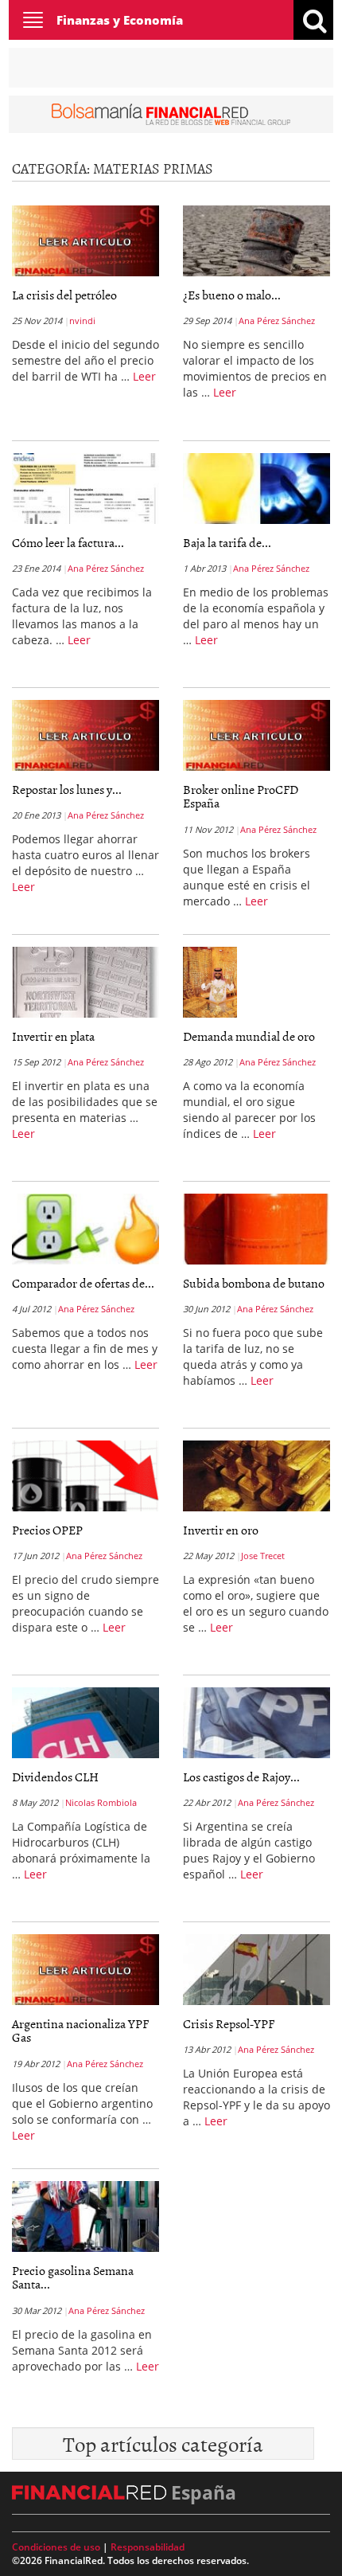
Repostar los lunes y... (67, 789)
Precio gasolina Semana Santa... (73, 2277)
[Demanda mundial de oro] (210, 985)
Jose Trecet (263, 1556)
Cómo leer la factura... (68, 542)
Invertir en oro (221, 1530)
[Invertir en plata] (85, 982)
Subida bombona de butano (254, 1283)
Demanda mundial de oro (249, 1036)
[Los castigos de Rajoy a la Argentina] (256, 1722)
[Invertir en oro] (256, 1476)
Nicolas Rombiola (101, 1802)
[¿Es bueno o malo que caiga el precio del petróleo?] (256, 240)
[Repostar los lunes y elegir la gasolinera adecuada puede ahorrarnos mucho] (85, 735)
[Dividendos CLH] (85, 1722)
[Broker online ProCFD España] (256, 735)
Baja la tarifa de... (227, 542)
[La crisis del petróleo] (85, 240)
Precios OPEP (47, 1530)
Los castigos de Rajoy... (241, 1777)
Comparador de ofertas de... (83, 1283)
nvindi (82, 321)
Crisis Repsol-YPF (229, 2023)
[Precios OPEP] (85, 1476)
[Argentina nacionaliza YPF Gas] (85, 1969)
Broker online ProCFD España (241, 796)
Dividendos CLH (55, 1777)
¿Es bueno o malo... (232, 295)
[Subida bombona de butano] (256, 1229)
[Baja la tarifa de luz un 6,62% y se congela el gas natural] (256, 488)
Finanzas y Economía (120, 20)
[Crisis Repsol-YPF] (256, 1969)
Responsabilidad (148, 2547)
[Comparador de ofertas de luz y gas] (85, 1229)
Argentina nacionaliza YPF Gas (80, 2031)
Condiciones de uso (56, 2547)
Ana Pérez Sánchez (277, 321)
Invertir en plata (53, 1036)
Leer (144, 376)
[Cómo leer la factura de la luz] (85, 488)
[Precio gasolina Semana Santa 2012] (85, 2216)
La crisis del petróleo (64, 295)
